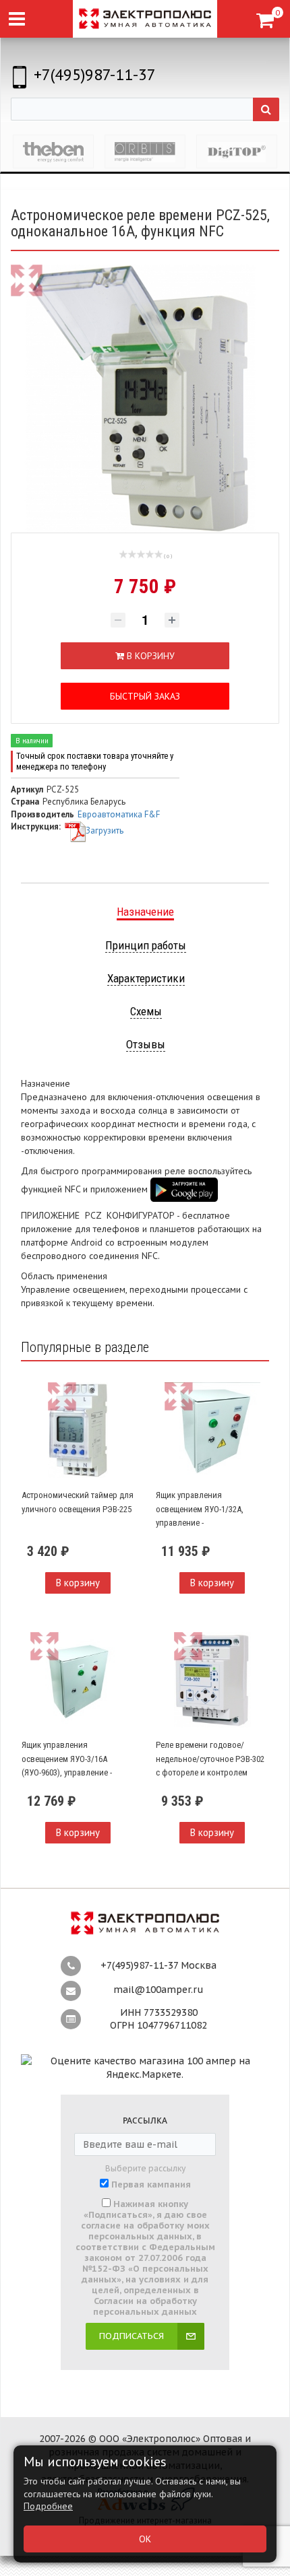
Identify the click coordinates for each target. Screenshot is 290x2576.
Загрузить (105, 831)
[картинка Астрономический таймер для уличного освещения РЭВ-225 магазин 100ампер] (78, 1430)
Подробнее (48, 2506)
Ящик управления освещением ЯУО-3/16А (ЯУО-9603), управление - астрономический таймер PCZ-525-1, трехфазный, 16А (72, 1772)
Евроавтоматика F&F (119, 814)
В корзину (78, 1583)
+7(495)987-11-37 (95, 74)
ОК (145, 2539)
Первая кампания (151, 2185)
